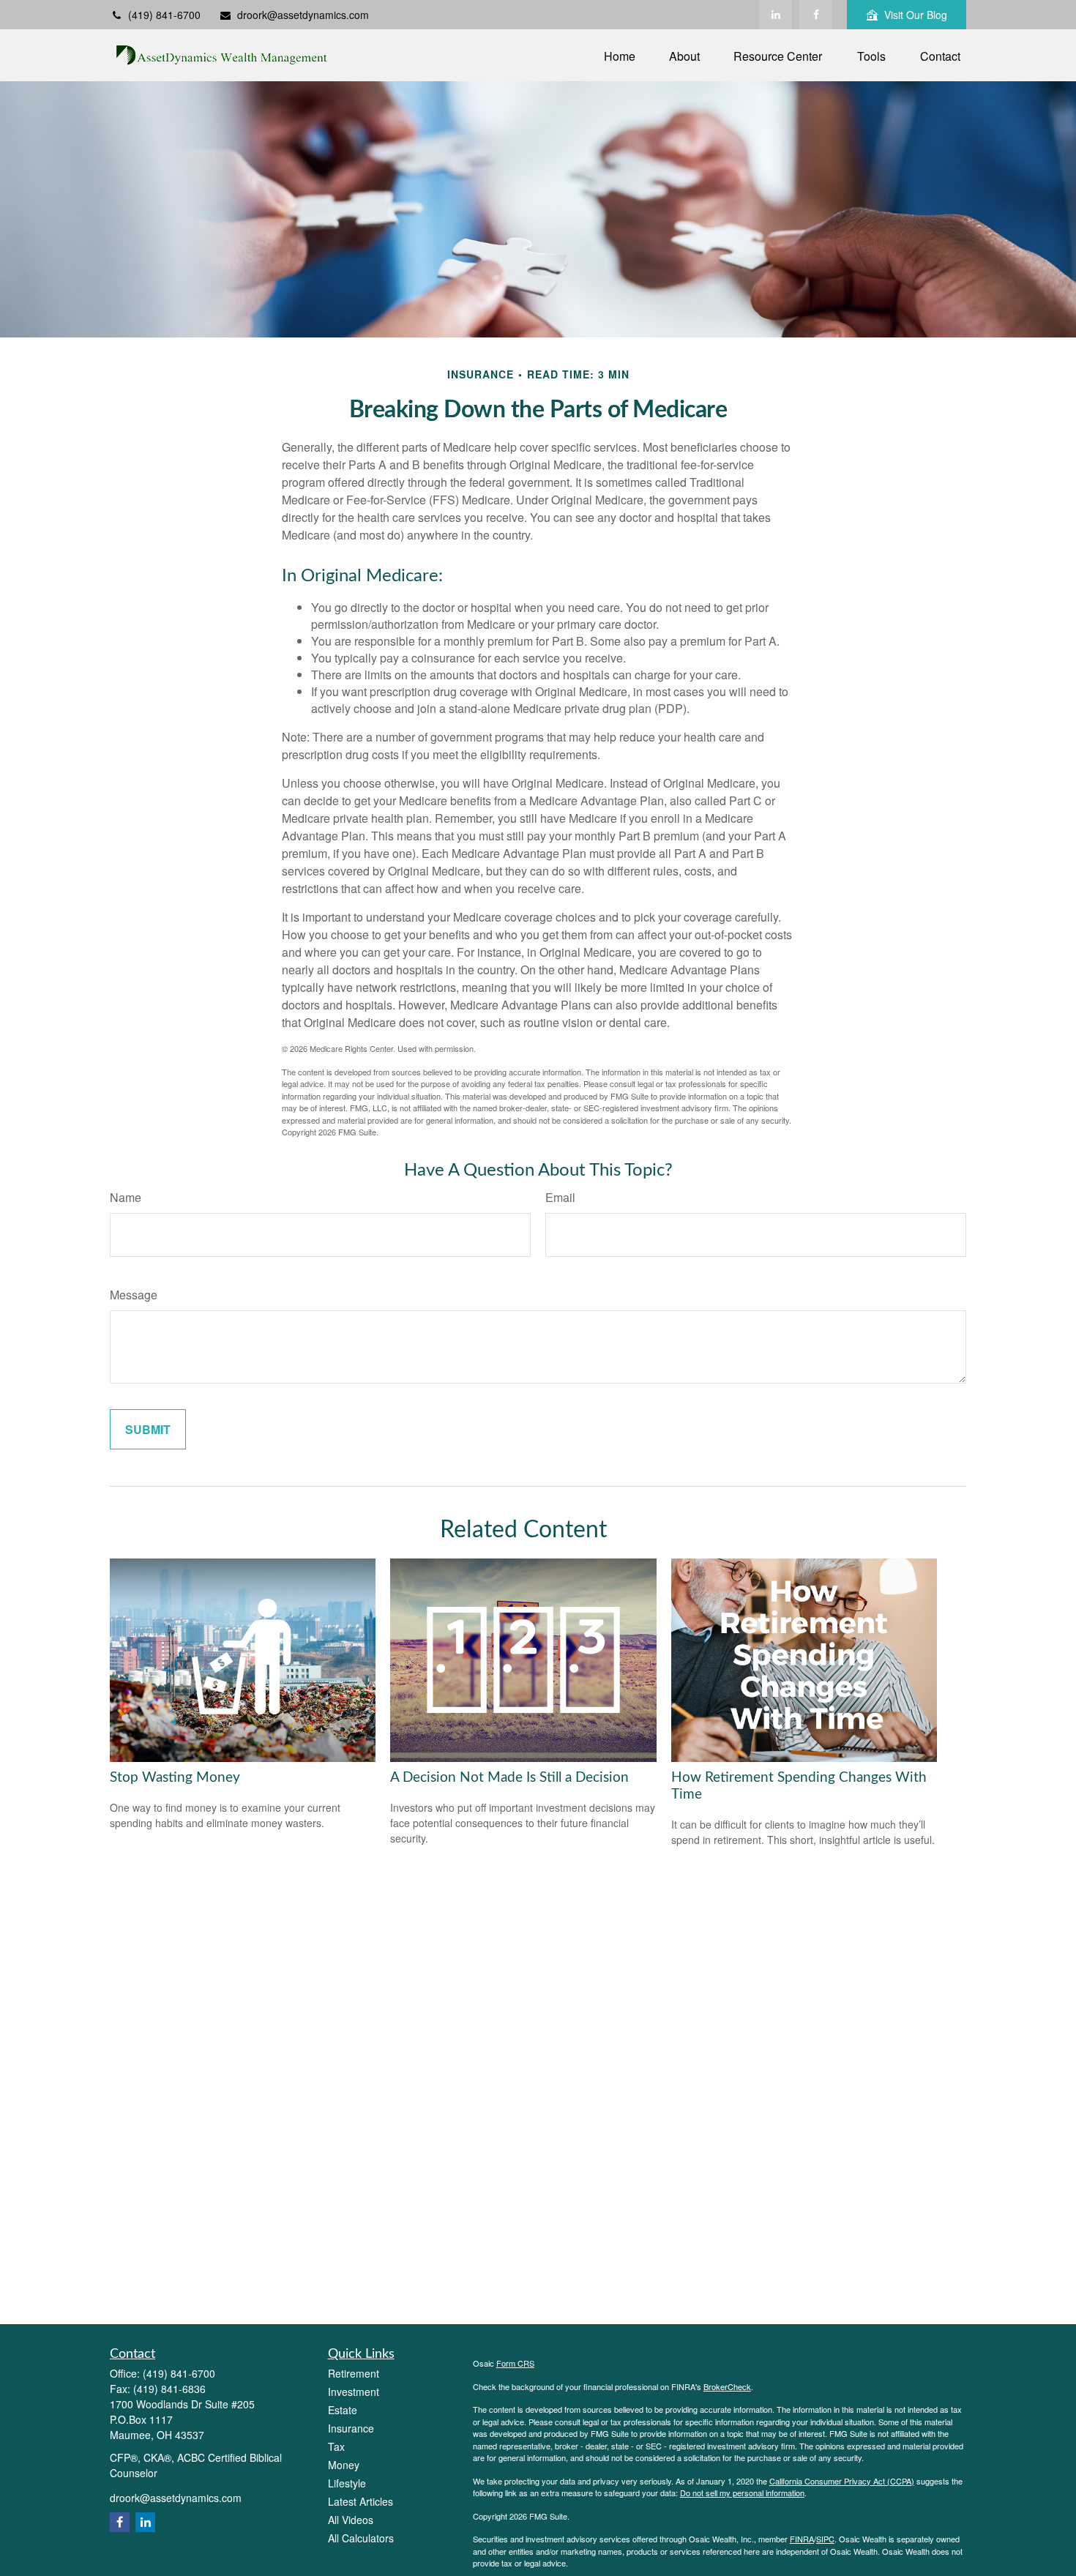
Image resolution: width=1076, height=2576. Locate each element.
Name (126, 1197)
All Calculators (361, 2538)
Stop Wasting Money (175, 1778)
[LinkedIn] (776, 15)
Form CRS (515, 2363)
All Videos (351, 2520)
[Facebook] (816, 15)
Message (134, 1295)
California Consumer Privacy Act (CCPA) (842, 2481)
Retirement (354, 2373)
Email (560, 1197)
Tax (336, 2446)
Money (344, 2465)
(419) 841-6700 (164, 15)
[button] (620, 55)
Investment (354, 2392)
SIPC (825, 2539)
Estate (343, 2410)
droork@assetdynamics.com (303, 15)
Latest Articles (360, 2501)
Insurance (351, 2428)
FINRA (802, 2539)
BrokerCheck (727, 2386)
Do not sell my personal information (742, 2493)
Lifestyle (347, 2483)
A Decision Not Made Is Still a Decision (509, 1778)
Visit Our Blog (916, 15)
